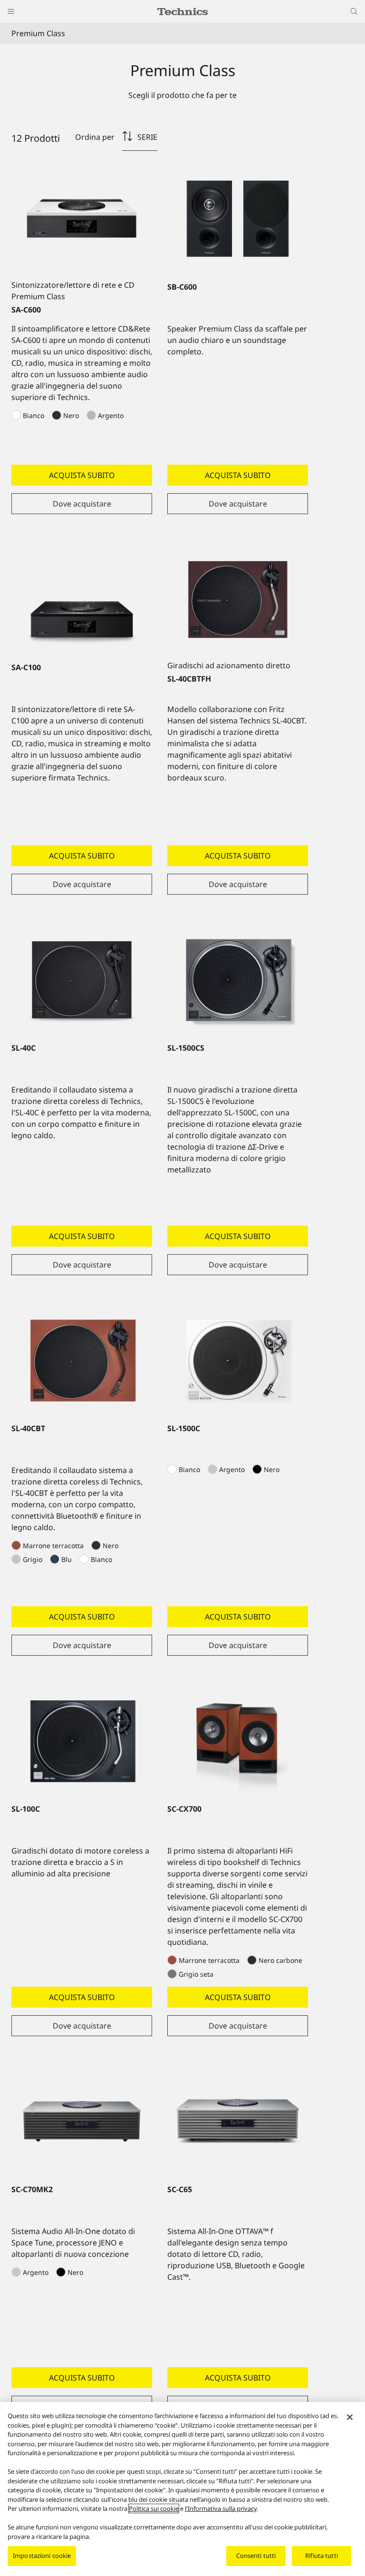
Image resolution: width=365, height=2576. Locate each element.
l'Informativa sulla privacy (221, 2508)
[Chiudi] (350, 2417)
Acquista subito (82, 475)
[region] (182, 2489)
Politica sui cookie (154, 2508)
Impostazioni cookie (42, 2556)
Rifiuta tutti (322, 2556)
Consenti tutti (256, 2556)
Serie (147, 137)
